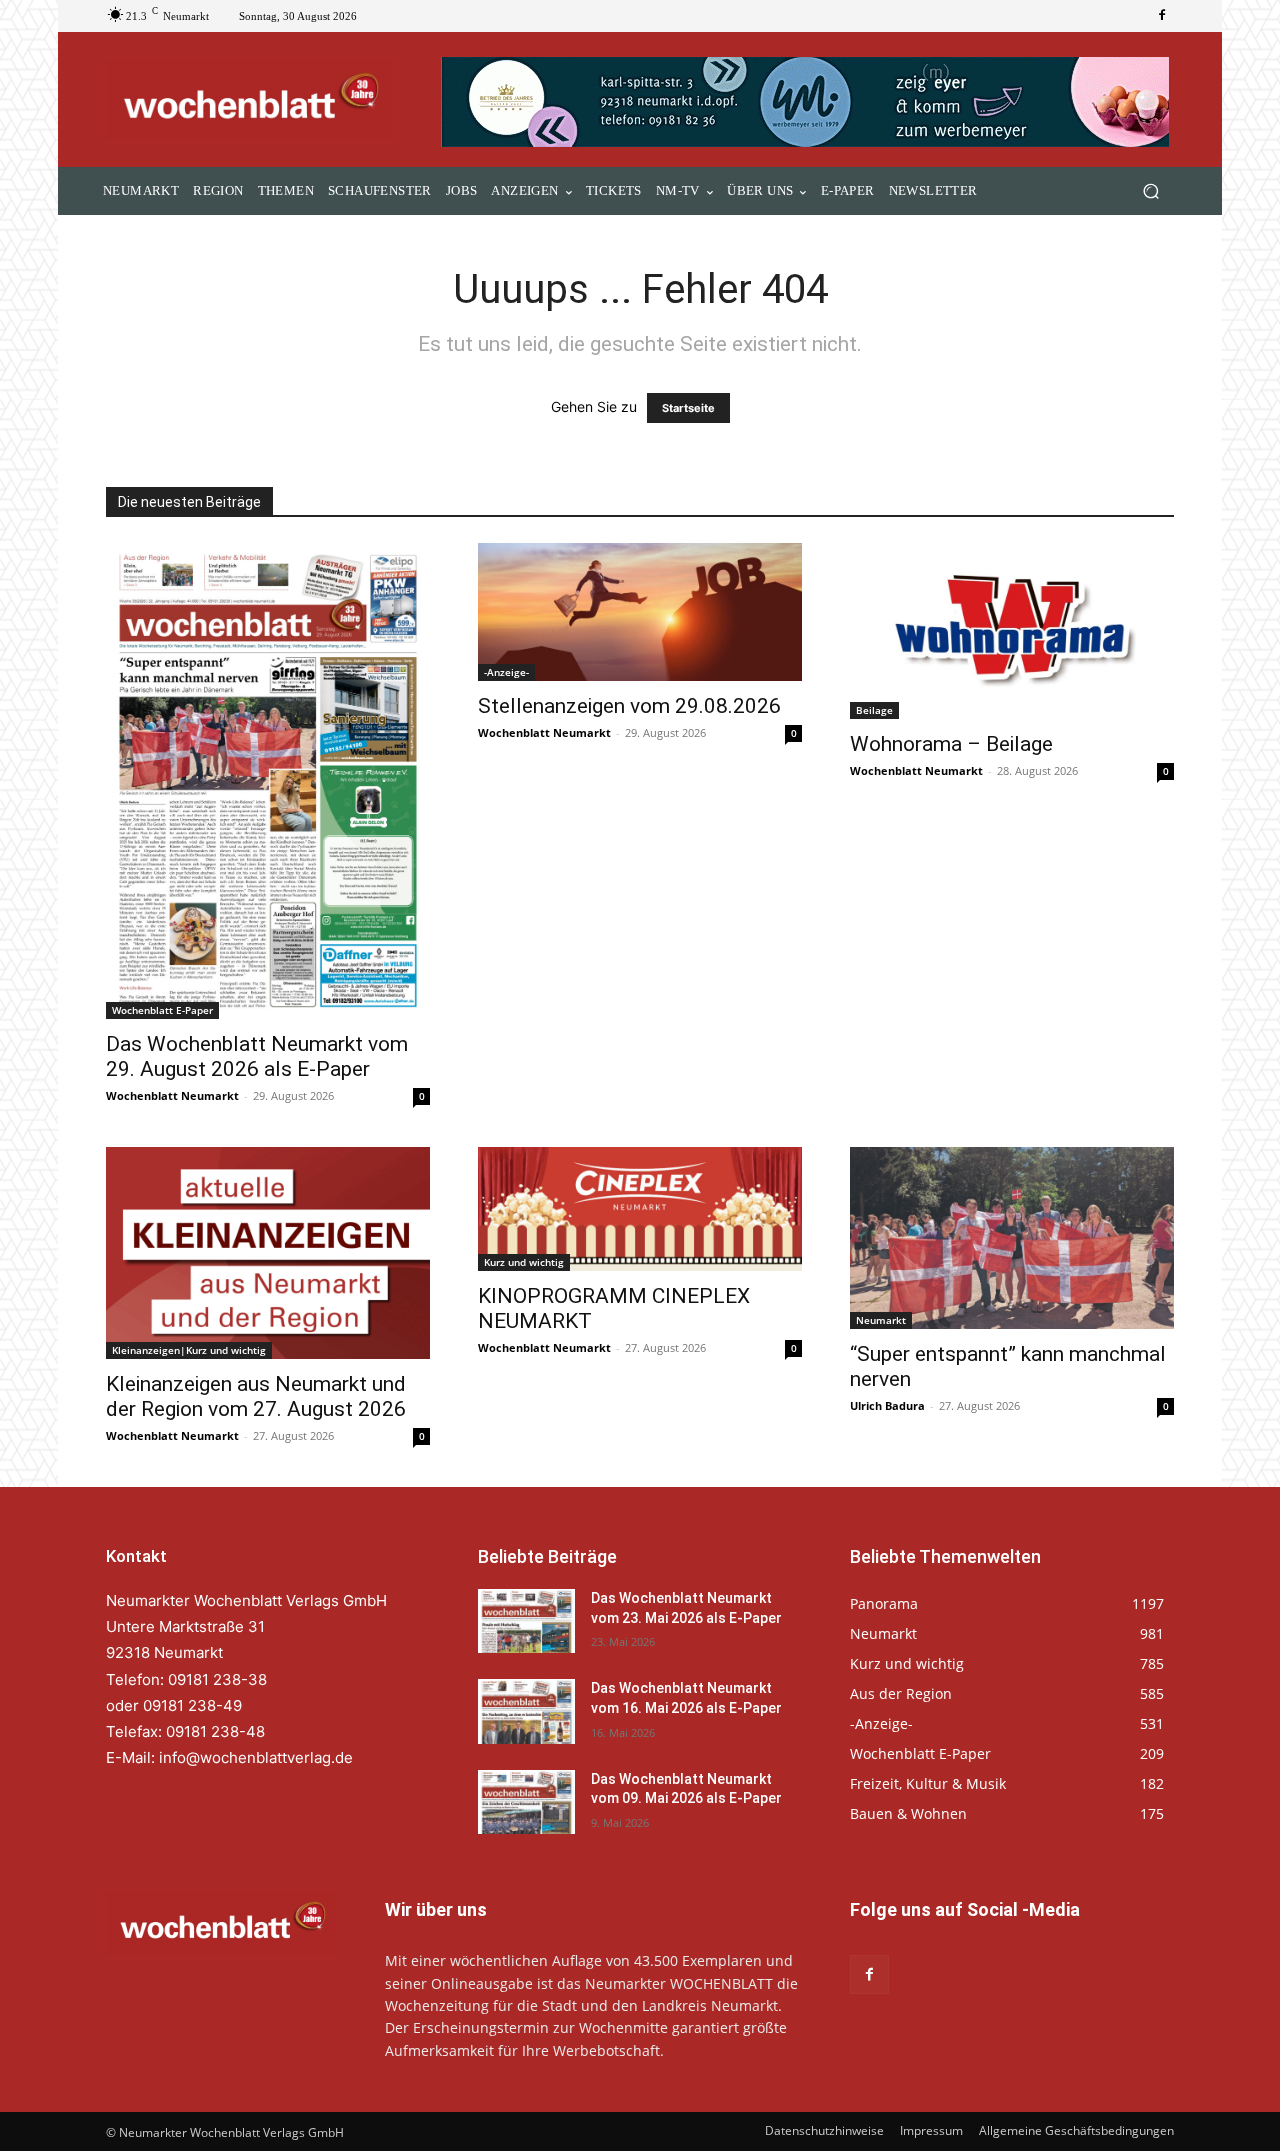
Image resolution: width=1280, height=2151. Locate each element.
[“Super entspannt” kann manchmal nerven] (1012, 1238)
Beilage (874, 710)
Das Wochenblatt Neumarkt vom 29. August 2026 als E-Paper (257, 1056)
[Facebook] (1162, 16)
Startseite (688, 408)
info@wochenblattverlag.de (256, 1757)
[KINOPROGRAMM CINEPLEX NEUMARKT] (640, 1209)
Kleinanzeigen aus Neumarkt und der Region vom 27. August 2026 (256, 1396)
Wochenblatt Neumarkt (172, 1095)
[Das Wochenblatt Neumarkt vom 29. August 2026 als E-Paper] (268, 780)
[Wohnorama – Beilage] (1012, 631)
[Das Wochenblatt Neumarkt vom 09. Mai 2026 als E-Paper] (526, 1802)
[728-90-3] (807, 102)
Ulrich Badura (887, 1405)
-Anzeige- (506, 672)
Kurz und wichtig (524, 1262)
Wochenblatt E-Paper (162, 1010)
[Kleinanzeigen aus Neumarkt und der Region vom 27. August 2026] (268, 1253)
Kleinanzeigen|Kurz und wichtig (189, 1350)
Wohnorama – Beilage (951, 744)
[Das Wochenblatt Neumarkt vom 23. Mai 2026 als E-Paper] (526, 1621)
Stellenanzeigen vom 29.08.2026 (629, 706)
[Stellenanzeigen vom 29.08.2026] (640, 612)
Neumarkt (881, 1320)
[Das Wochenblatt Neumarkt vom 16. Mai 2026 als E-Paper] (526, 1711)
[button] (1150, 191)
